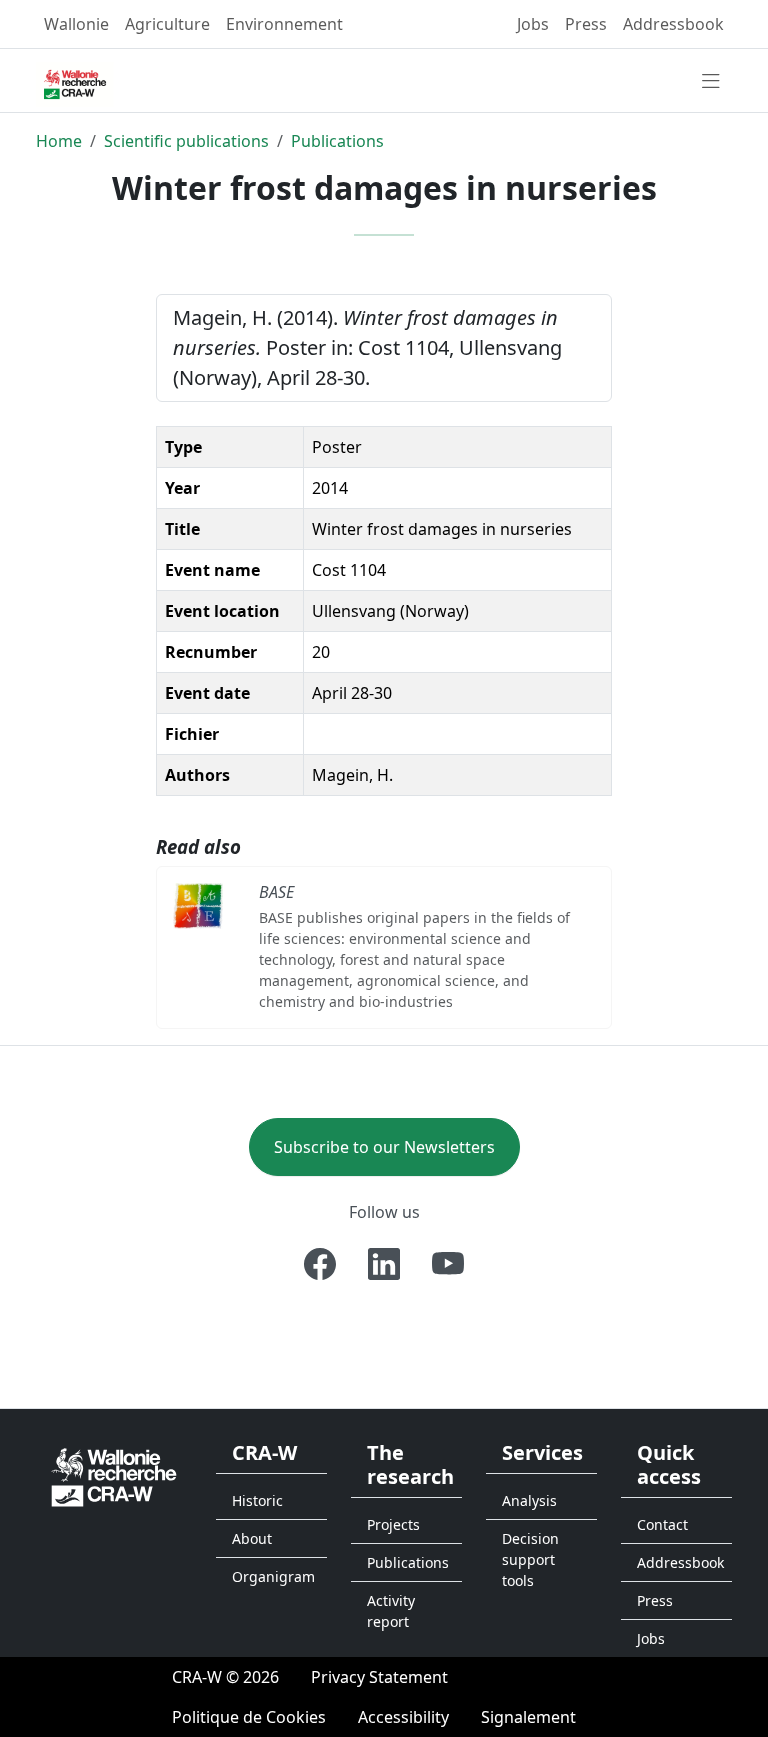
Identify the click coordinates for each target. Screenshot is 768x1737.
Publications (337, 141)
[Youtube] (448, 1264)
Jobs (533, 24)
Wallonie (76, 24)
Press (586, 24)
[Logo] (114, 1475)
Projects (393, 1524)
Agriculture (167, 24)
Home (59, 141)
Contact (662, 1524)
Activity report (391, 1611)
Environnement (284, 24)
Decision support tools (530, 1559)
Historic (257, 1500)
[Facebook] (320, 1264)
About (252, 1538)
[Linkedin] (384, 1264)
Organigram (273, 1576)
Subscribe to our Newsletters (384, 1147)
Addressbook (673, 24)
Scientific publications (186, 141)
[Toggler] (711, 82)
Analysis (529, 1500)
